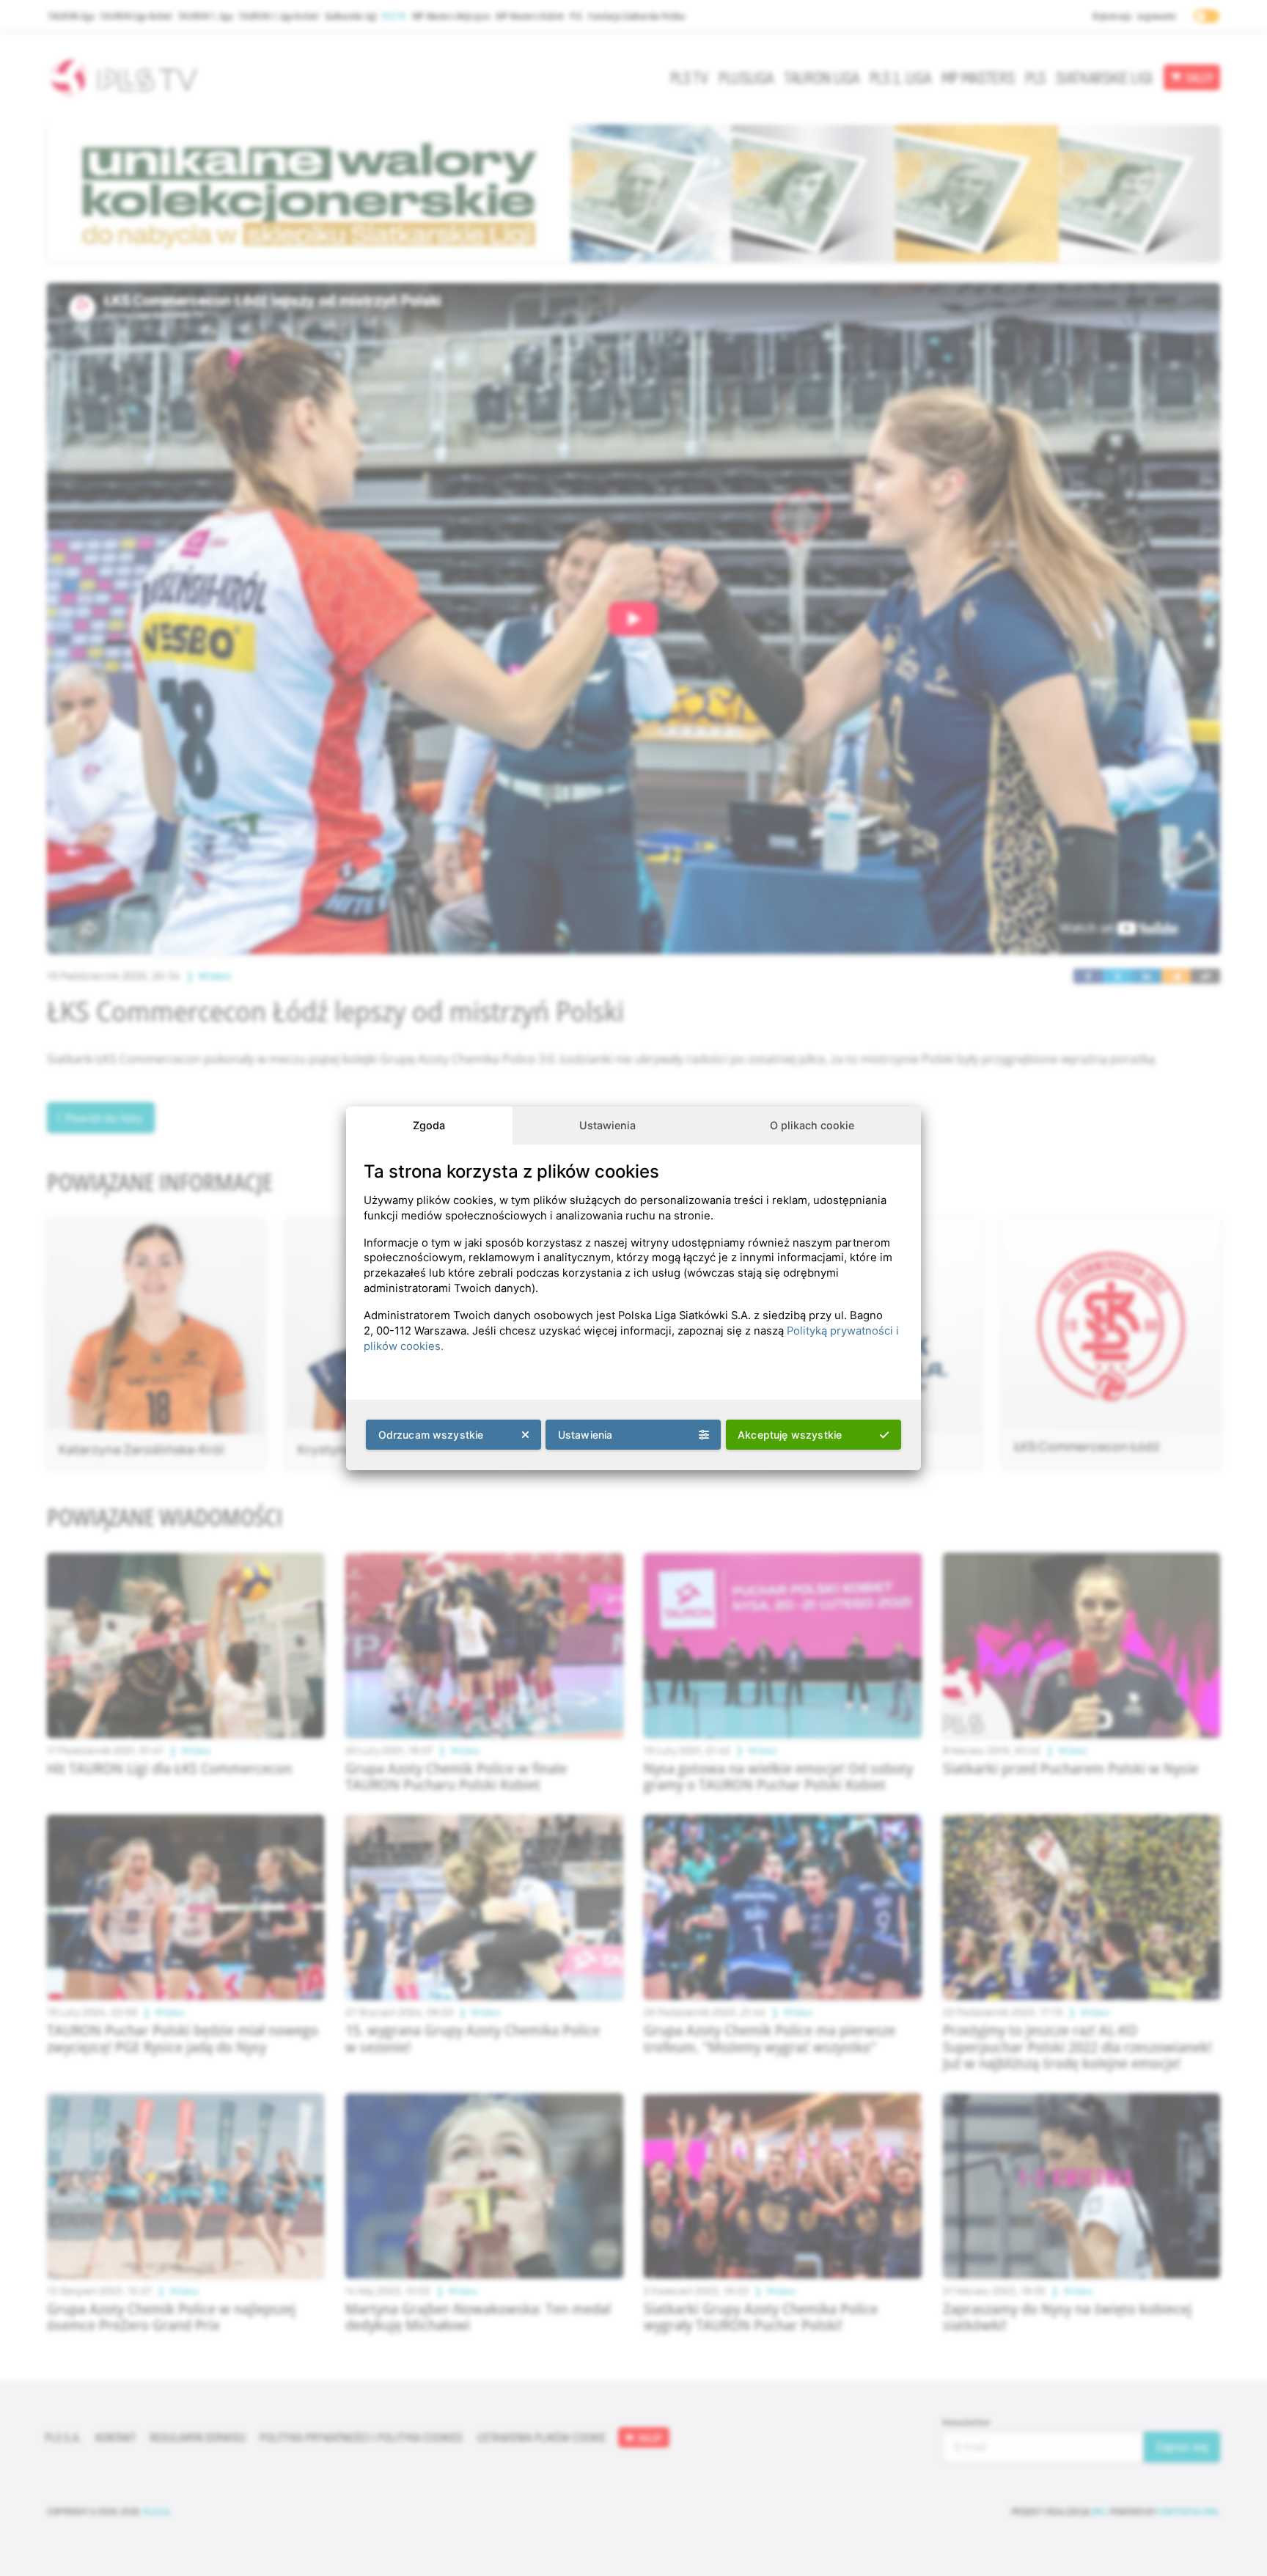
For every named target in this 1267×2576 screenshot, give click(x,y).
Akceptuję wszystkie (790, 1435)
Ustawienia (607, 1125)
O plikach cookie (812, 1125)
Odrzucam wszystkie (431, 1435)
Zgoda (429, 1125)
